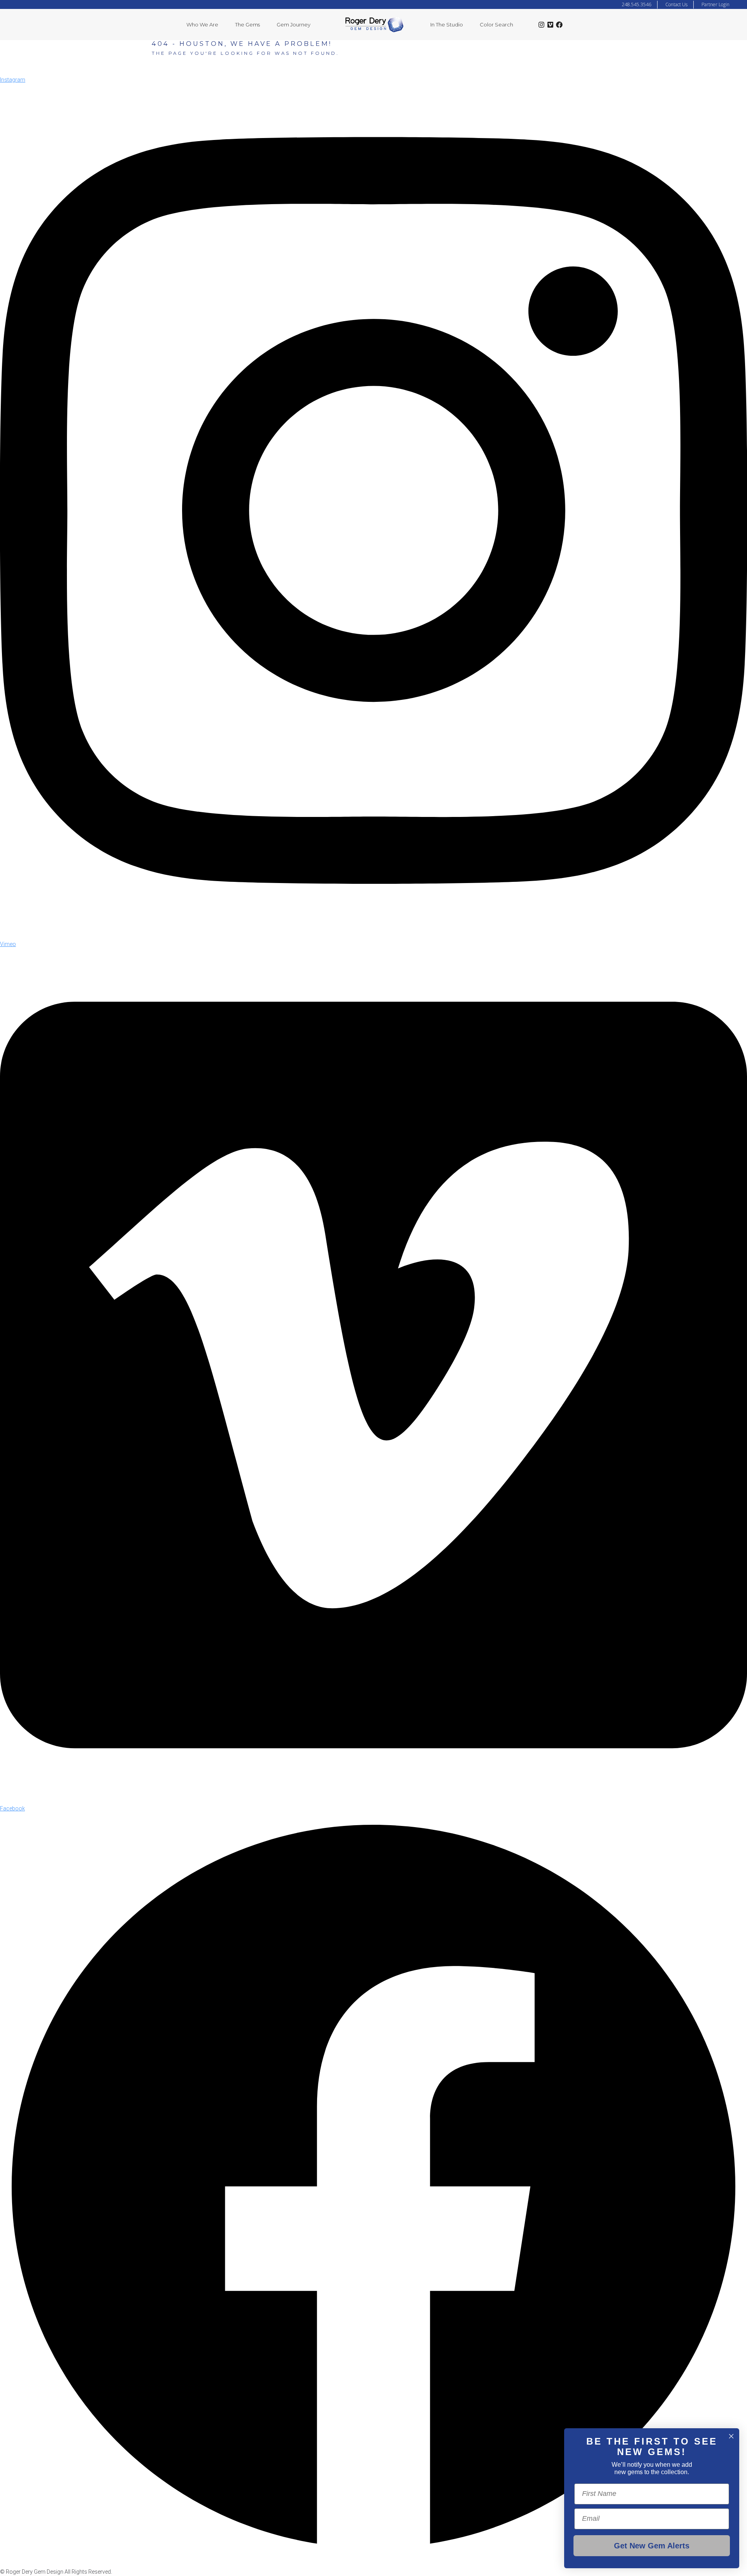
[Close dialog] (731, 2436)
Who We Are (202, 24)
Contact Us (676, 4)
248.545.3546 (637, 4)
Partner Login (715, 4)
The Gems (247, 24)
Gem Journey (294, 24)
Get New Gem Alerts (652, 2546)
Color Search (496, 24)
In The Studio (447, 24)
